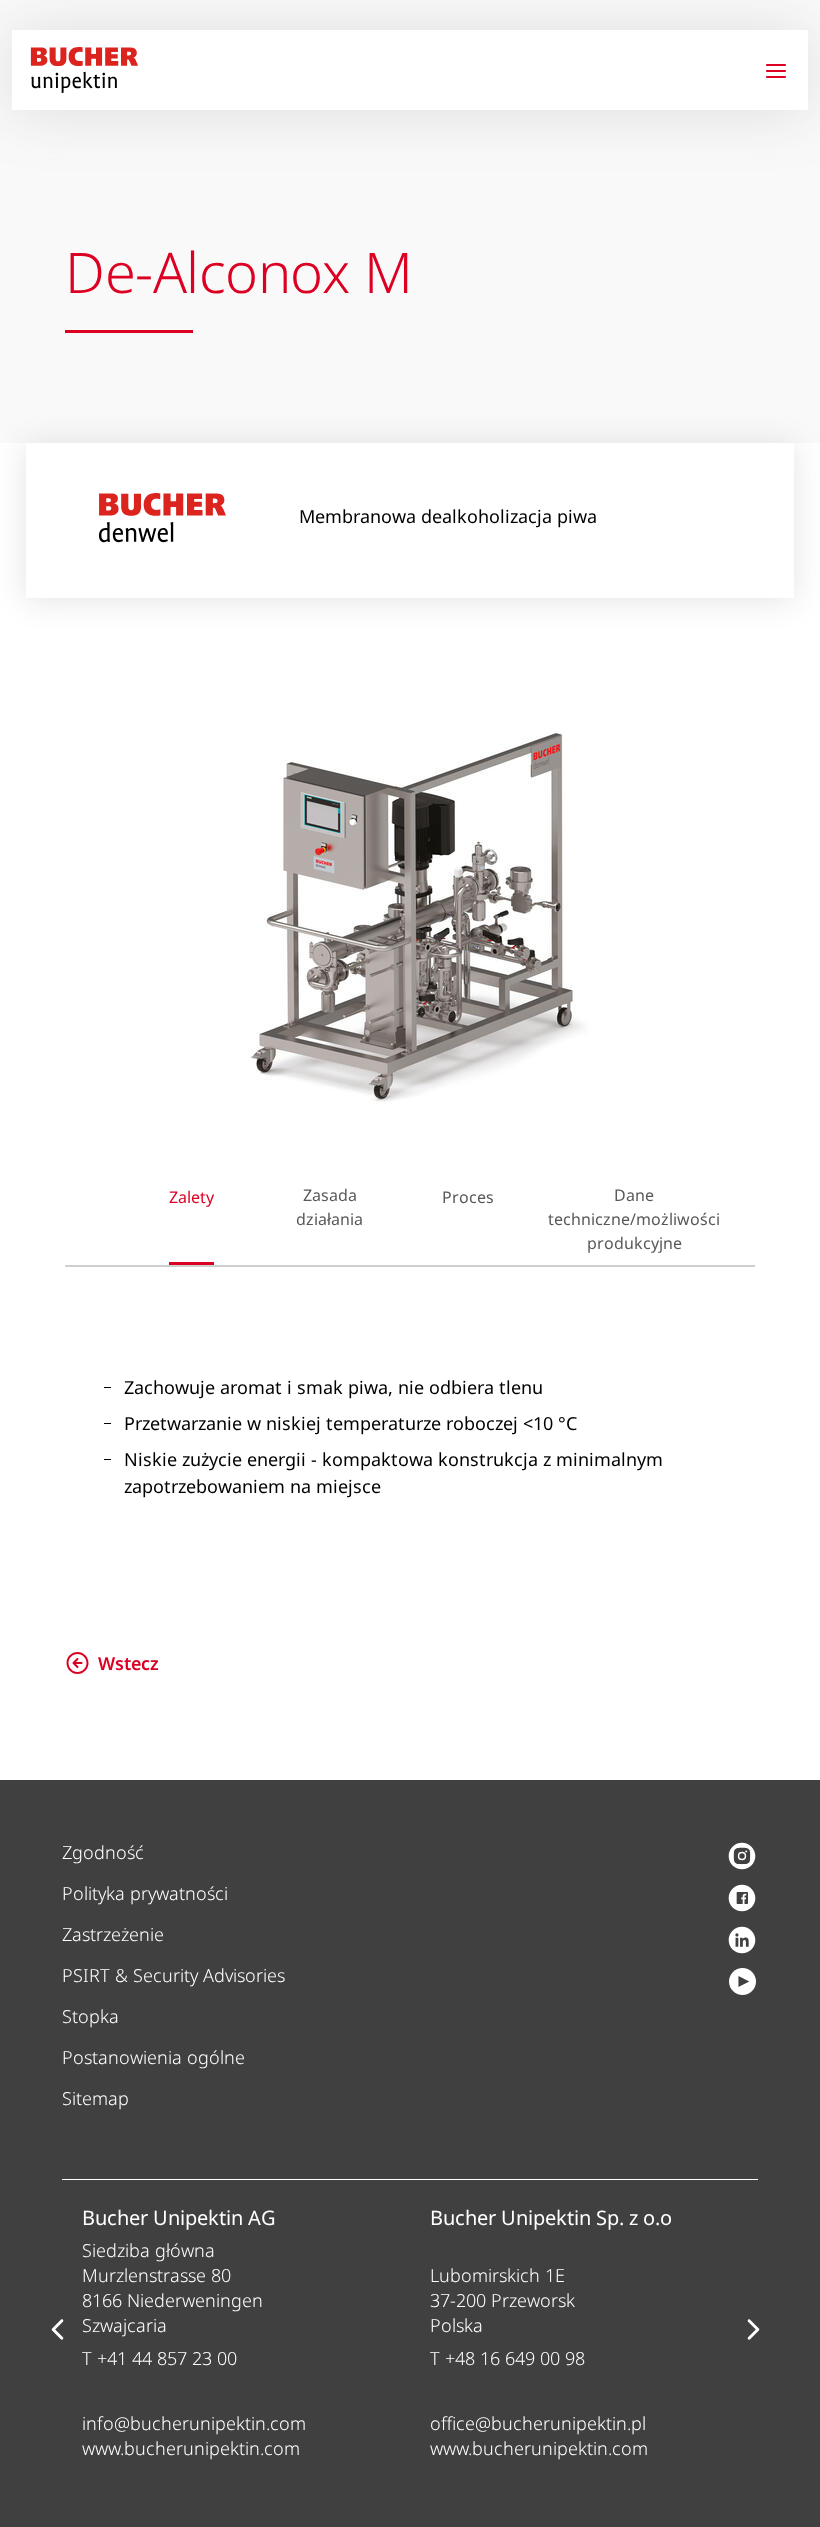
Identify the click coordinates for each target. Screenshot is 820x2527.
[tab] (203, 1202)
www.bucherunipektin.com (191, 2448)
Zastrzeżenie (113, 1934)
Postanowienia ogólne (153, 2057)
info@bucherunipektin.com (194, 2423)
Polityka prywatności (145, 1893)
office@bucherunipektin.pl (538, 2423)
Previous (57, 2330)
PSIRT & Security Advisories (173, 1975)
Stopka (90, 2016)
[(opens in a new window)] (742, 1858)
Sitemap (95, 2098)
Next (753, 2330)
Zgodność (103, 1852)
